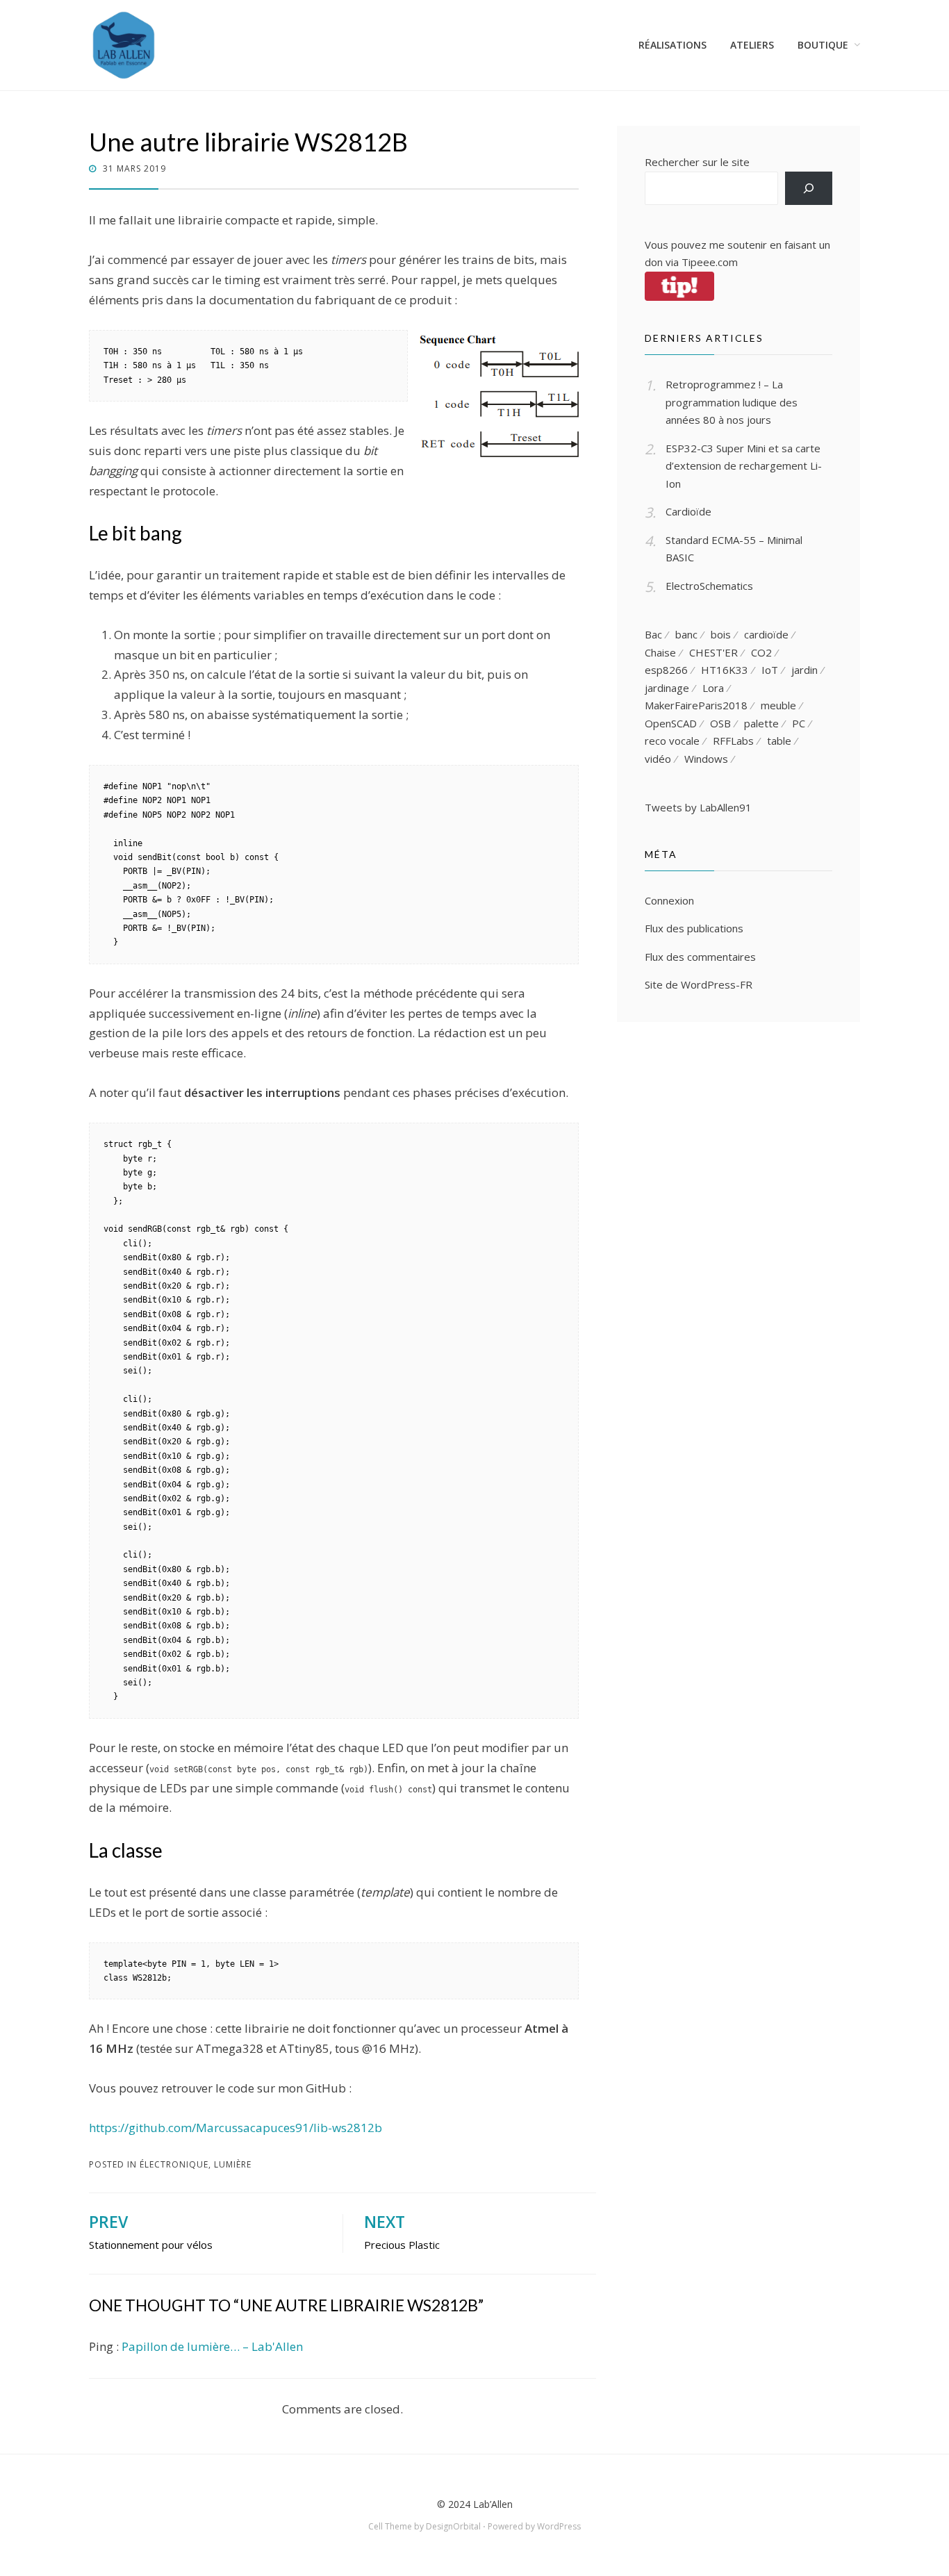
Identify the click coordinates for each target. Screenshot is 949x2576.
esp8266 (666, 670)
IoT (770, 670)
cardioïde (766, 634)
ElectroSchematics (709, 586)
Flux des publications (694, 928)
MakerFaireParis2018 (696, 705)
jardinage (667, 688)
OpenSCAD (671, 723)
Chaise (660, 652)
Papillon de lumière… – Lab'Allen (212, 2346)
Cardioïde (688, 511)
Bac (653, 634)
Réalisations (672, 45)
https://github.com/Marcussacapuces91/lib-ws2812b (236, 2128)
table (779, 741)
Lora (713, 688)
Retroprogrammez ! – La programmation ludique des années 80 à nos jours (732, 402)
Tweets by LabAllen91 (698, 807)
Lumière (233, 2164)
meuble (778, 705)
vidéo (658, 759)
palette (761, 723)
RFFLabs (733, 741)
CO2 (761, 652)
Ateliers (752, 45)
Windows (706, 759)
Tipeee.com (710, 262)
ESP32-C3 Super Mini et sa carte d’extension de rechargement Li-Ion (744, 466)
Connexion (669, 900)
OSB (720, 723)
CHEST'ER (713, 652)
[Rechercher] (809, 188)
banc (686, 634)
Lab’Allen (493, 2504)
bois (721, 634)
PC (799, 723)
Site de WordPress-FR (699, 984)
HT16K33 (725, 670)
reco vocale (672, 741)
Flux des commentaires (700, 957)
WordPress (559, 2526)
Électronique (174, 2164)
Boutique (823, 45)
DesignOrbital (453, 2526)
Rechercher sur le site (697, 162)
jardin (804, 670)
